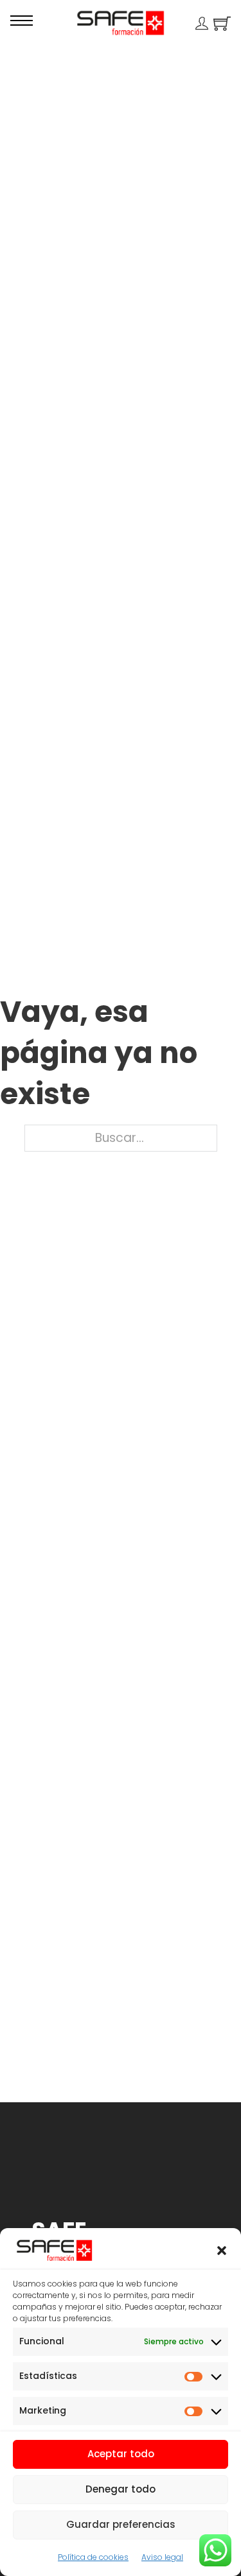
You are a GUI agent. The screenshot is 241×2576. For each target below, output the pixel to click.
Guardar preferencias (121, 2524)
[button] (222, 2251)
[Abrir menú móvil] (22, 21)
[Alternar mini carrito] (222, 23)
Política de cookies (93, 2557)
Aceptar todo (121, 2454)
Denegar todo (121, 2489)
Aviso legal (162, 2557)
